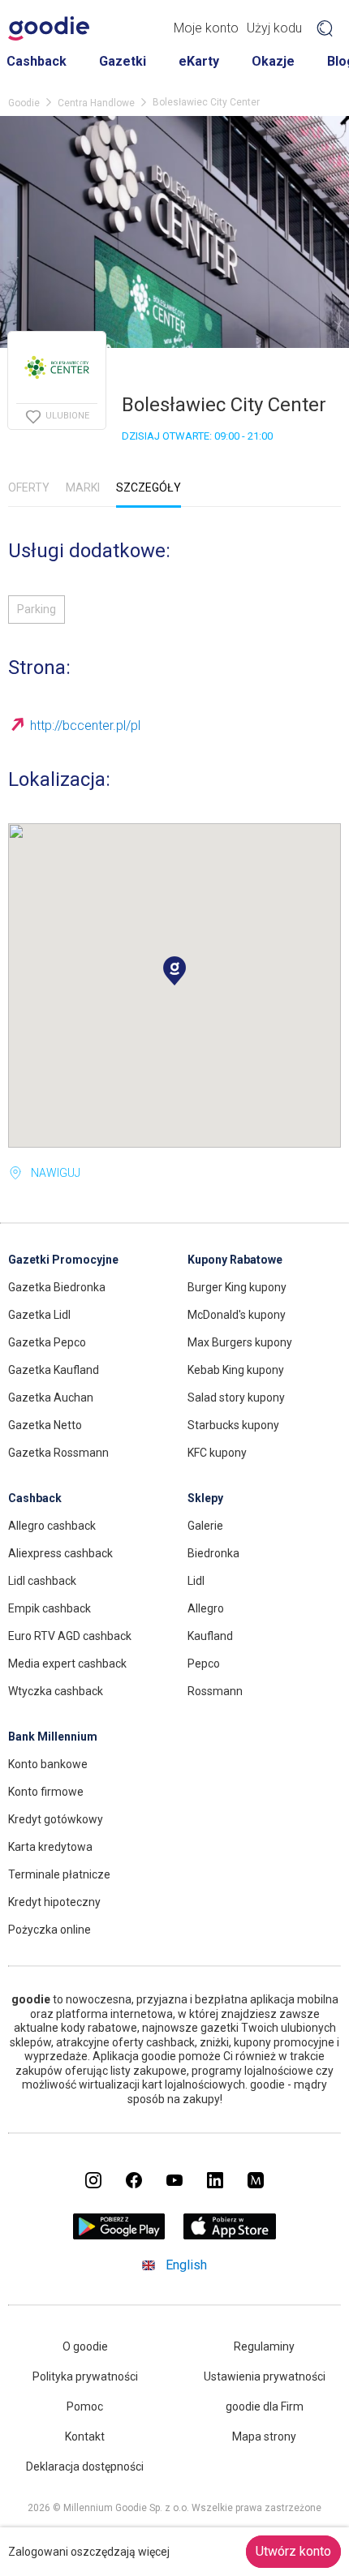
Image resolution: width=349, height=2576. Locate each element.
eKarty (199, 61)
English (186, 2265)
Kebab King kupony (236, 1370)
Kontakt (85, 2436)
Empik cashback (50, 1608)
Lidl (196, 1581)
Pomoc (85, 2406)
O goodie (85, 2346)
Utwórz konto (293, 2551)
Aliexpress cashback (60, 1553)
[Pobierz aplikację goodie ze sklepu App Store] (230, 2235)
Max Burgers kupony (240, 1342)
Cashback (37, 61)
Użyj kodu (274, 28)
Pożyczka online (50, 1930)
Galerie (205, 1526)
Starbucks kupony (233, 1425)
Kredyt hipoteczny (54, 1902)
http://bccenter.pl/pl (85, 726)
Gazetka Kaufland (54, 1370)
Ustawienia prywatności (265, 2376)
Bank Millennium (53, 1737)
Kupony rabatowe (235, 1260)
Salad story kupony (236, 1397)
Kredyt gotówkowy (56, 1819)
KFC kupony (217, 1453)
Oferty (29, 487)
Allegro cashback (52, 1526)
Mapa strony (264, 2436)
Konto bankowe (48, 1764)
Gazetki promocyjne (63, 1260)
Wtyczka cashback (56, 1691)
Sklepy (205, 1498)
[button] (174, 971)
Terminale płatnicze (59, 1874)
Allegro (206, 1608)
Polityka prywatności (85, 2376)
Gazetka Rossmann (58, 1453)
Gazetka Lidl (39, 1315)
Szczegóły (149, 487)
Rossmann (215, 1691)
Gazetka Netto (45, 1425)
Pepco (204, 1664)
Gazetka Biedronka (57, 1287)
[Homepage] (49, 28)
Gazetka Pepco (47, 1342)
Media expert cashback (67, 1664)
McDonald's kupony (237, 1315)
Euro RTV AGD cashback (70, 1636)
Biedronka (213, 1553)
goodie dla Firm (265, 2406)
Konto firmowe (46, 1792)
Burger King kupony (237, 1287)
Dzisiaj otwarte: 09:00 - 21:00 (197, 436)
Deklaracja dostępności (85, 2467)
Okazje (273, 61)
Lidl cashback (42, 1581)
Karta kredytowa (50, 1847)
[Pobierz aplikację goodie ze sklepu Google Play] (119, 2235)
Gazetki (123, 61)
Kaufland (210, 1636)
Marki (83, 487)
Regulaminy (264, 2346)
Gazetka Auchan (51, 1397)
